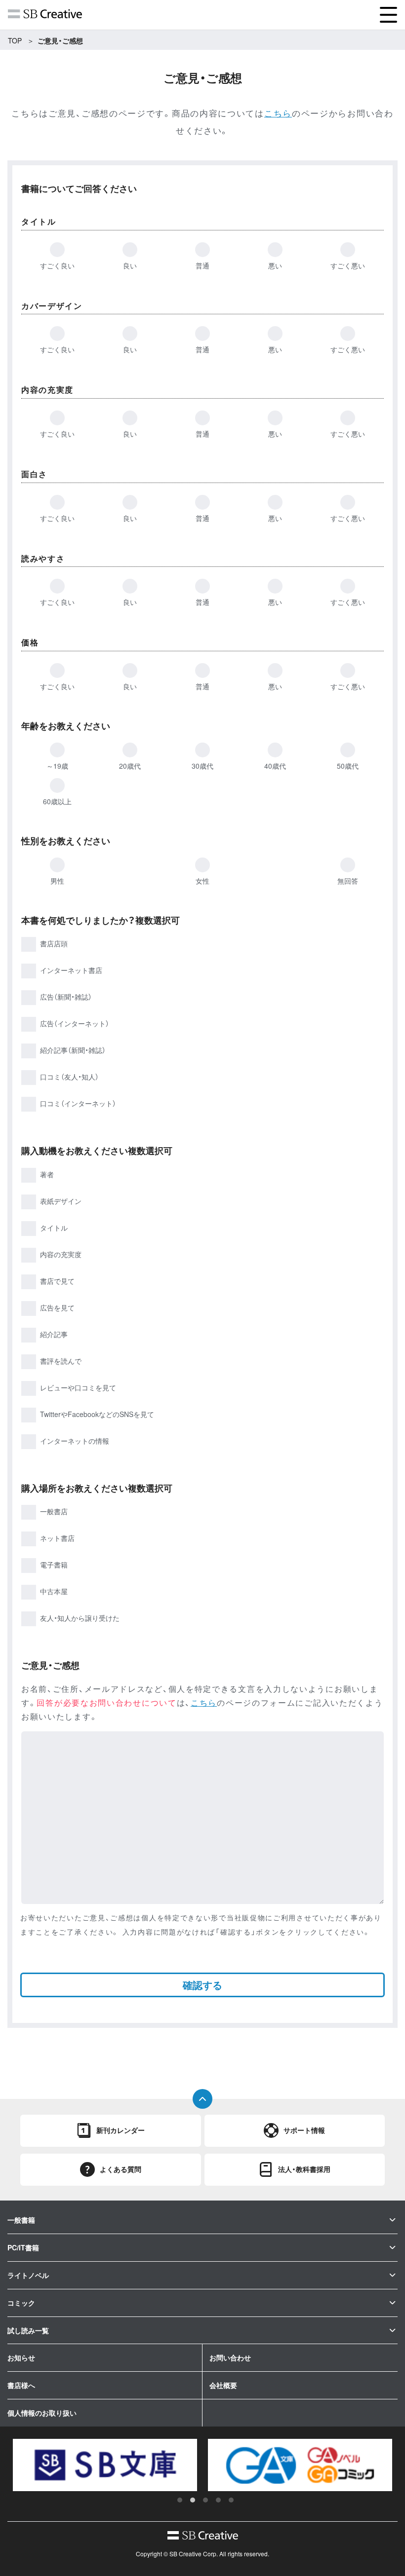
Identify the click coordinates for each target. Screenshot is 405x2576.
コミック (21, 2303)
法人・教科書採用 (304, 2169)
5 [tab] (231, 2500)
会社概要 (223, 2385)
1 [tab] (180, 2500)
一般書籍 (21, 2220)
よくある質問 (121, 2169)
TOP (15, 40)
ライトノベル (28, 2275)
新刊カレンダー (121, 2130)
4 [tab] (218, 2500)
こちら (278, 113)
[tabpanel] (105, 2465)
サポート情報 (304, 2130)
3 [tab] (205, 2500)
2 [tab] (193, 2500)
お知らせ (21, 2357)
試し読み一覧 (28, 2330)
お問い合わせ (230, 2357)
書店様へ (21, 2385)
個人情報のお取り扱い (42, 2413)
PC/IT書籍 (23, 2247)
